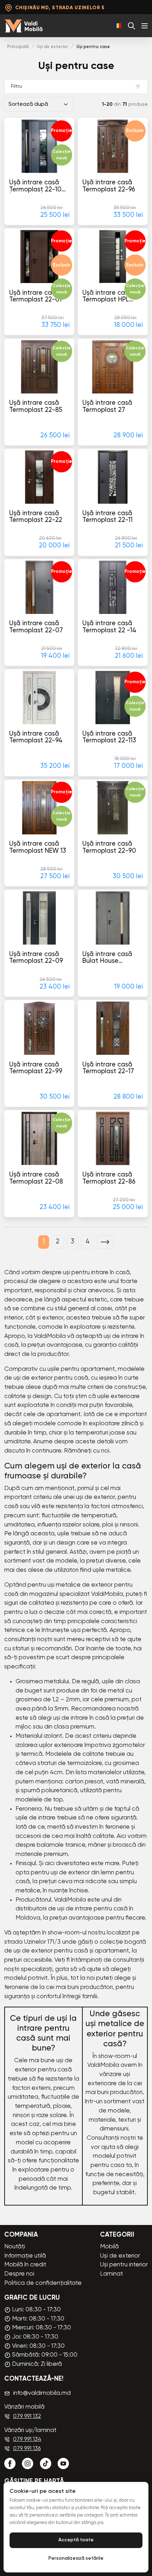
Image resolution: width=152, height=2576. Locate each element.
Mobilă (109, 2247)
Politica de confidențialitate (43, 2283)
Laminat (112, 2274)
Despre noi (19, 2274)
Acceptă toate (76, 2540)
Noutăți (15, 2247)
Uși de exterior (52, 47)
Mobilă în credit (25, 2265)
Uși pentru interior (124, 2265)
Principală (18, 47)
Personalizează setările (76, 2558)
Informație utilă (25, 2256)
